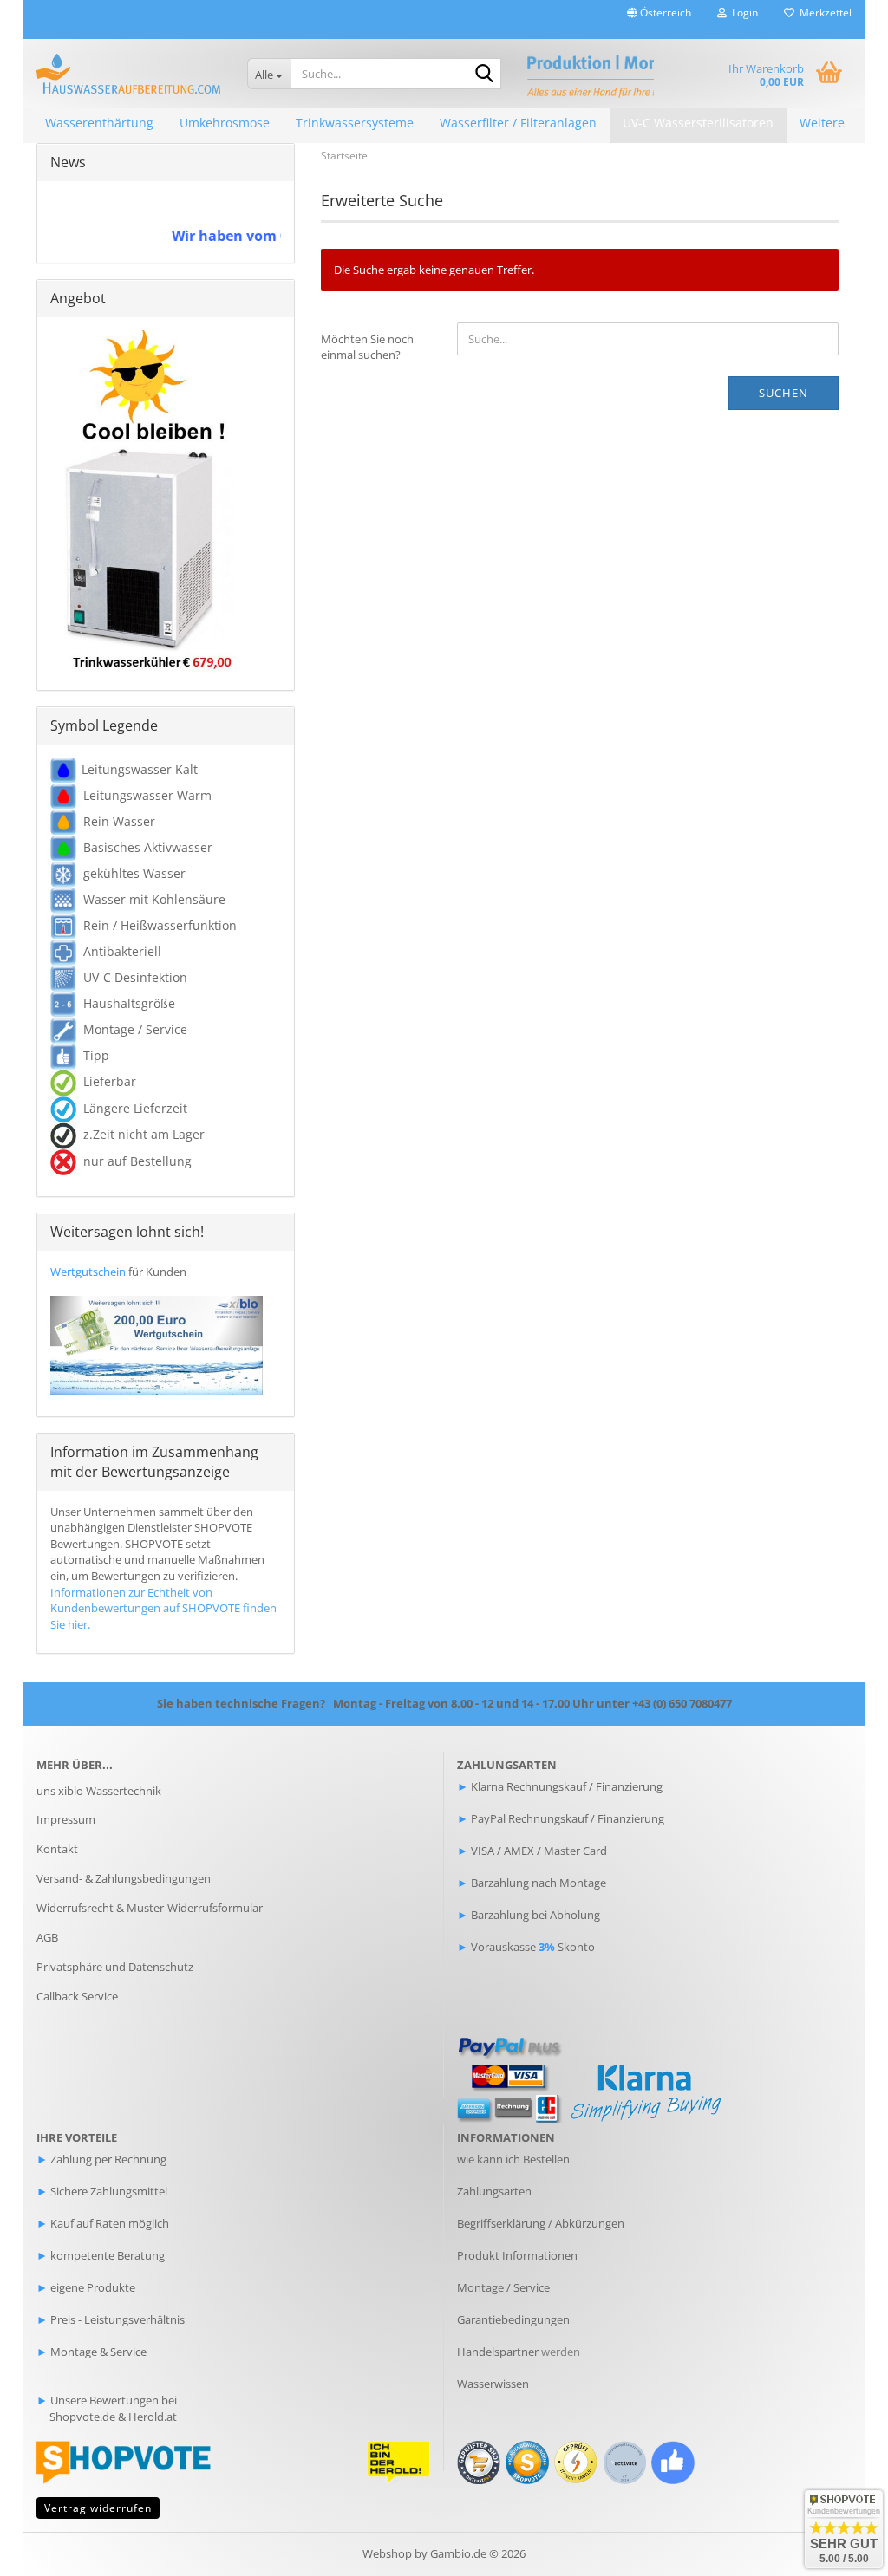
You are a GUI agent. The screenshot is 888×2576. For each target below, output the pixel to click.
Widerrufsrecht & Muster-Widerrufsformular (150, 1908)
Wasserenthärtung (99, 123)
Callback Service (77, 1996)
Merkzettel (823, 13)
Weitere (822, 123)
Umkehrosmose (225, 123)
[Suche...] (485, 75)
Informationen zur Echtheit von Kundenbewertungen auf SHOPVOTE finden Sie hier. (163, 1608)
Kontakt (57, 1849)
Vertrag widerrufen (98, 2508)
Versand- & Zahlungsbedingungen (124, 1878)
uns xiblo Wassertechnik (99, 1791)
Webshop (387, 2553)
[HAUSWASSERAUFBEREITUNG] (129, 74)
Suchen (784, 393)
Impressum (66, 1819)
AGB (47, 1937)
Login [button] (742, 13)
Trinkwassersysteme (355, 123)
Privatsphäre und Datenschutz (115, 1967)
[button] (659, 20)
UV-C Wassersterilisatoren (698, 123)
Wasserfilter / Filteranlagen (518, 123)
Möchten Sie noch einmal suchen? (367, 347)
